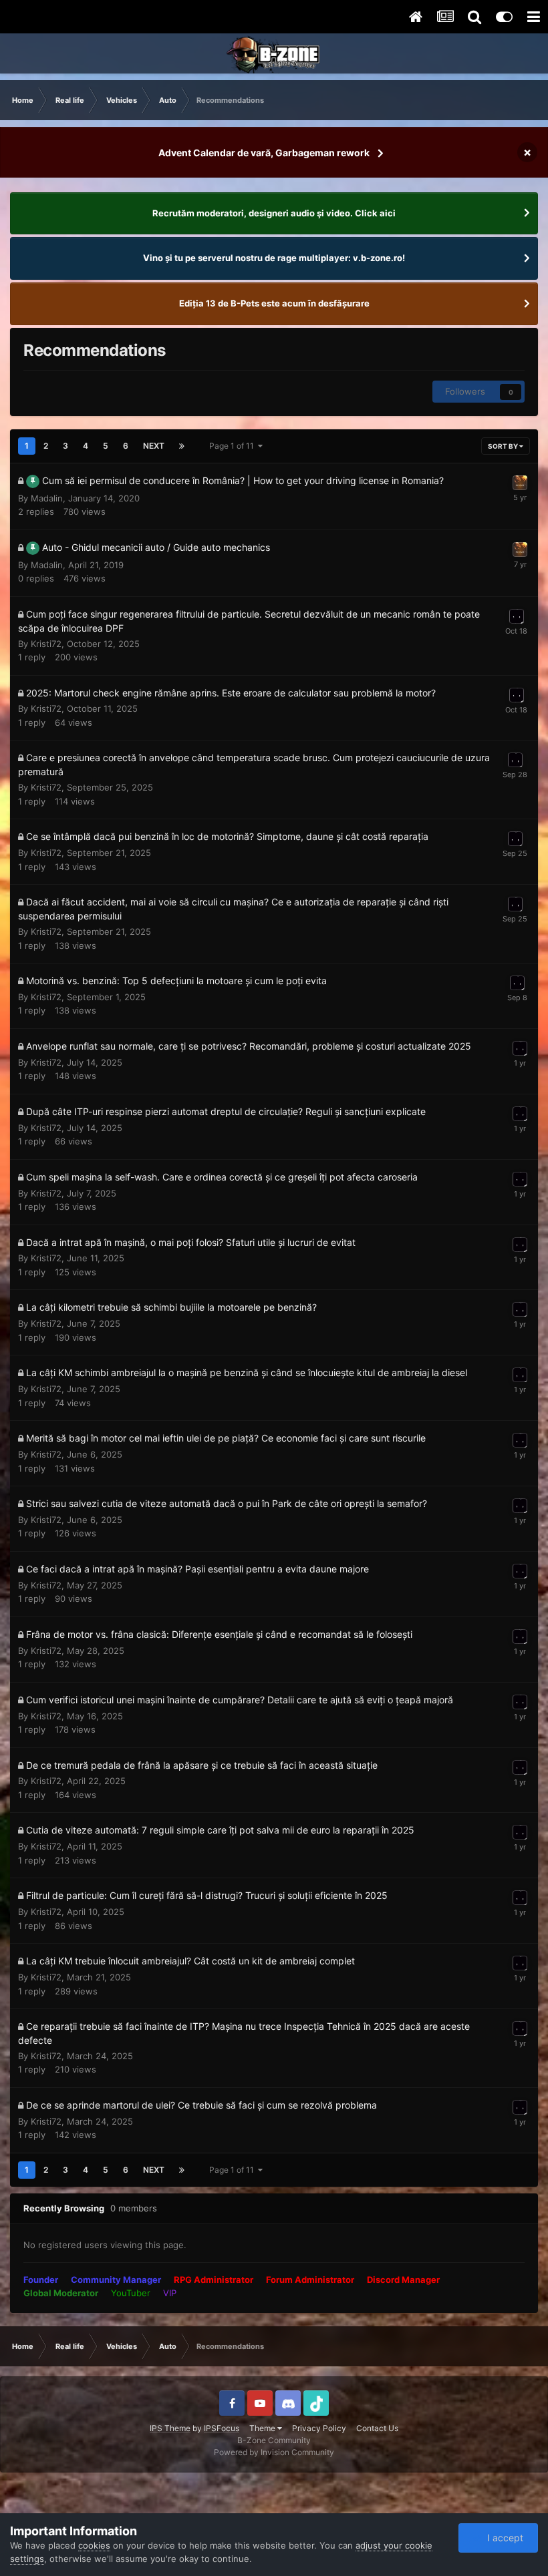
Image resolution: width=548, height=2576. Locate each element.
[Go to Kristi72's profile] (517, 616)
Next (154, 446)
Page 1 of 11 (234, 446)
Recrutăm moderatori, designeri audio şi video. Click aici (274, 213)
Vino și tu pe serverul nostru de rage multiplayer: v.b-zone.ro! (274, 258)
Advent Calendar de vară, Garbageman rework (264, 153)
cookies (94, 2545)
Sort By (504, 446)
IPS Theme (170, 2428)
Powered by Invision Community (274, 2452)
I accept (503, 2538)
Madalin (47, 498)
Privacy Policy (319, 2428)
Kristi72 (46, 644)
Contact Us (377, 2428)
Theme (263, 2428)
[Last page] (182, 446)
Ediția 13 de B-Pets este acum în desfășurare (274, 303)
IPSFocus (222, 2428)
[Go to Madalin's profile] (520, 483)
